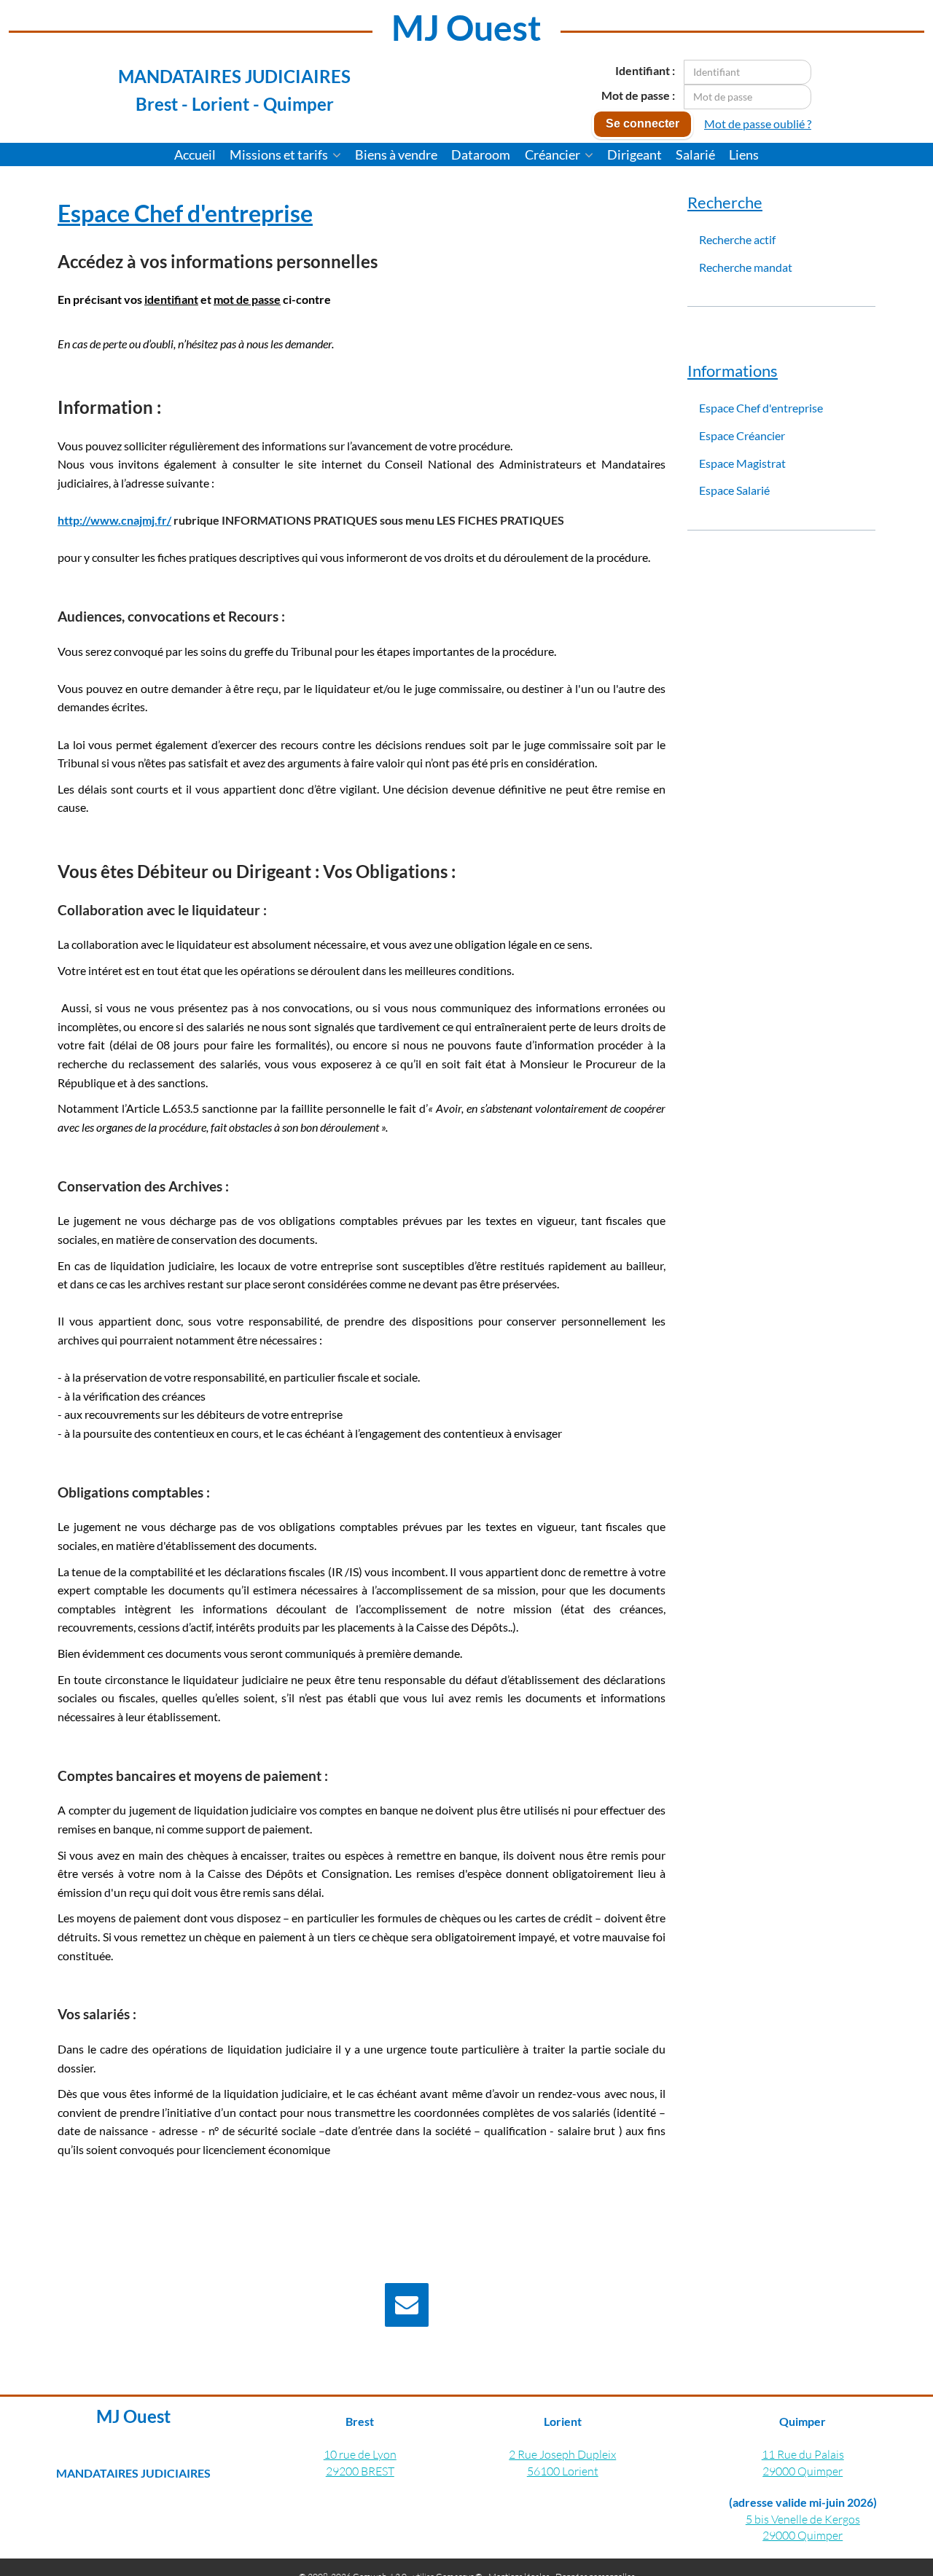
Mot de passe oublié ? (758, 124)
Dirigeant (635, 154)
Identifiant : (645, 70)
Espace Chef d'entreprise (761, 408)
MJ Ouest (466, 27)
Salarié (695, 154)
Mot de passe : (638, 95)
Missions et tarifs (280, 154)
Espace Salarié (734, 490)
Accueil (195, 154)
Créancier (554, 154)
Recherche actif (737, 239)
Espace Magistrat (742, 463)
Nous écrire (484, 2307)
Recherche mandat (746, 267)
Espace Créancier (742, 435)
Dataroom (481, 154)
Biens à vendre (396, 154)
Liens (744, 154)
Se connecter (643, 124)
